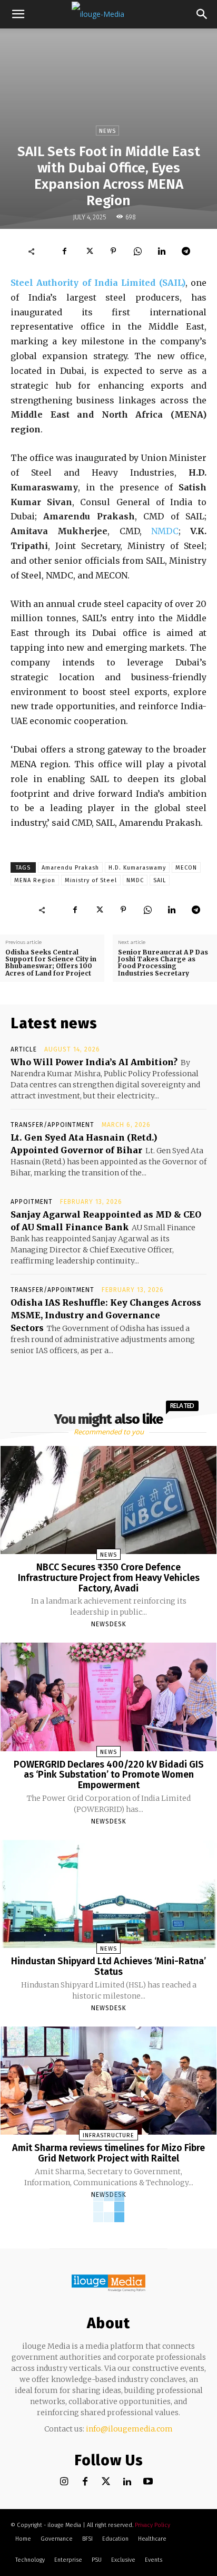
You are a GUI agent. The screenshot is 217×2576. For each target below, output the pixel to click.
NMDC (165, 531)
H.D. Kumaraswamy (137, 868)
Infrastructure (108, 2135)
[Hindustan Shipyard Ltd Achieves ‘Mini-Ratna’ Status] (109, 1894)
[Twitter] (106, 2482)
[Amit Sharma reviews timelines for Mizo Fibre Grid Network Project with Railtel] (109, 2081)
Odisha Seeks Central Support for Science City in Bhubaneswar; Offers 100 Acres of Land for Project (51, 963)
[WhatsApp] (137, 251)
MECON (186, 868)
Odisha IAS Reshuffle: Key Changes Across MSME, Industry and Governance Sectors (106, 1315)
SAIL (160, 880)
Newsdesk (109, 1624)
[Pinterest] (113, 251)
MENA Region (35, 880)
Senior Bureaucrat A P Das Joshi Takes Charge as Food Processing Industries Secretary (163, 963)
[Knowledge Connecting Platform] (108, 2283)
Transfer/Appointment (52, 1125)
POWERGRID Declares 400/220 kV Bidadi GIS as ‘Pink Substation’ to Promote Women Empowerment (109, 1775)
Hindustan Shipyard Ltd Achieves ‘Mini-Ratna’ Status (108, 1966)
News (107, 131)
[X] (89, 251)
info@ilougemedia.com (129, 2429)
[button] (18, 14)
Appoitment (32, 1202)
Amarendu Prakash (70, 868)
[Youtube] (148, 2482)
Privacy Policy (152, 2525)
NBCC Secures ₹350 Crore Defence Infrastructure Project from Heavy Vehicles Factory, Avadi (109, 1578)
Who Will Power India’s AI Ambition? (94, 1062)
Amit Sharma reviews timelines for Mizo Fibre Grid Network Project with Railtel (108, 2153)
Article (24, 1049)
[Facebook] (65, 251)
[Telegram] (186, 251)
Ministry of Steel (91, 880)
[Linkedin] (162, 251)
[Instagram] (64, 2482)
